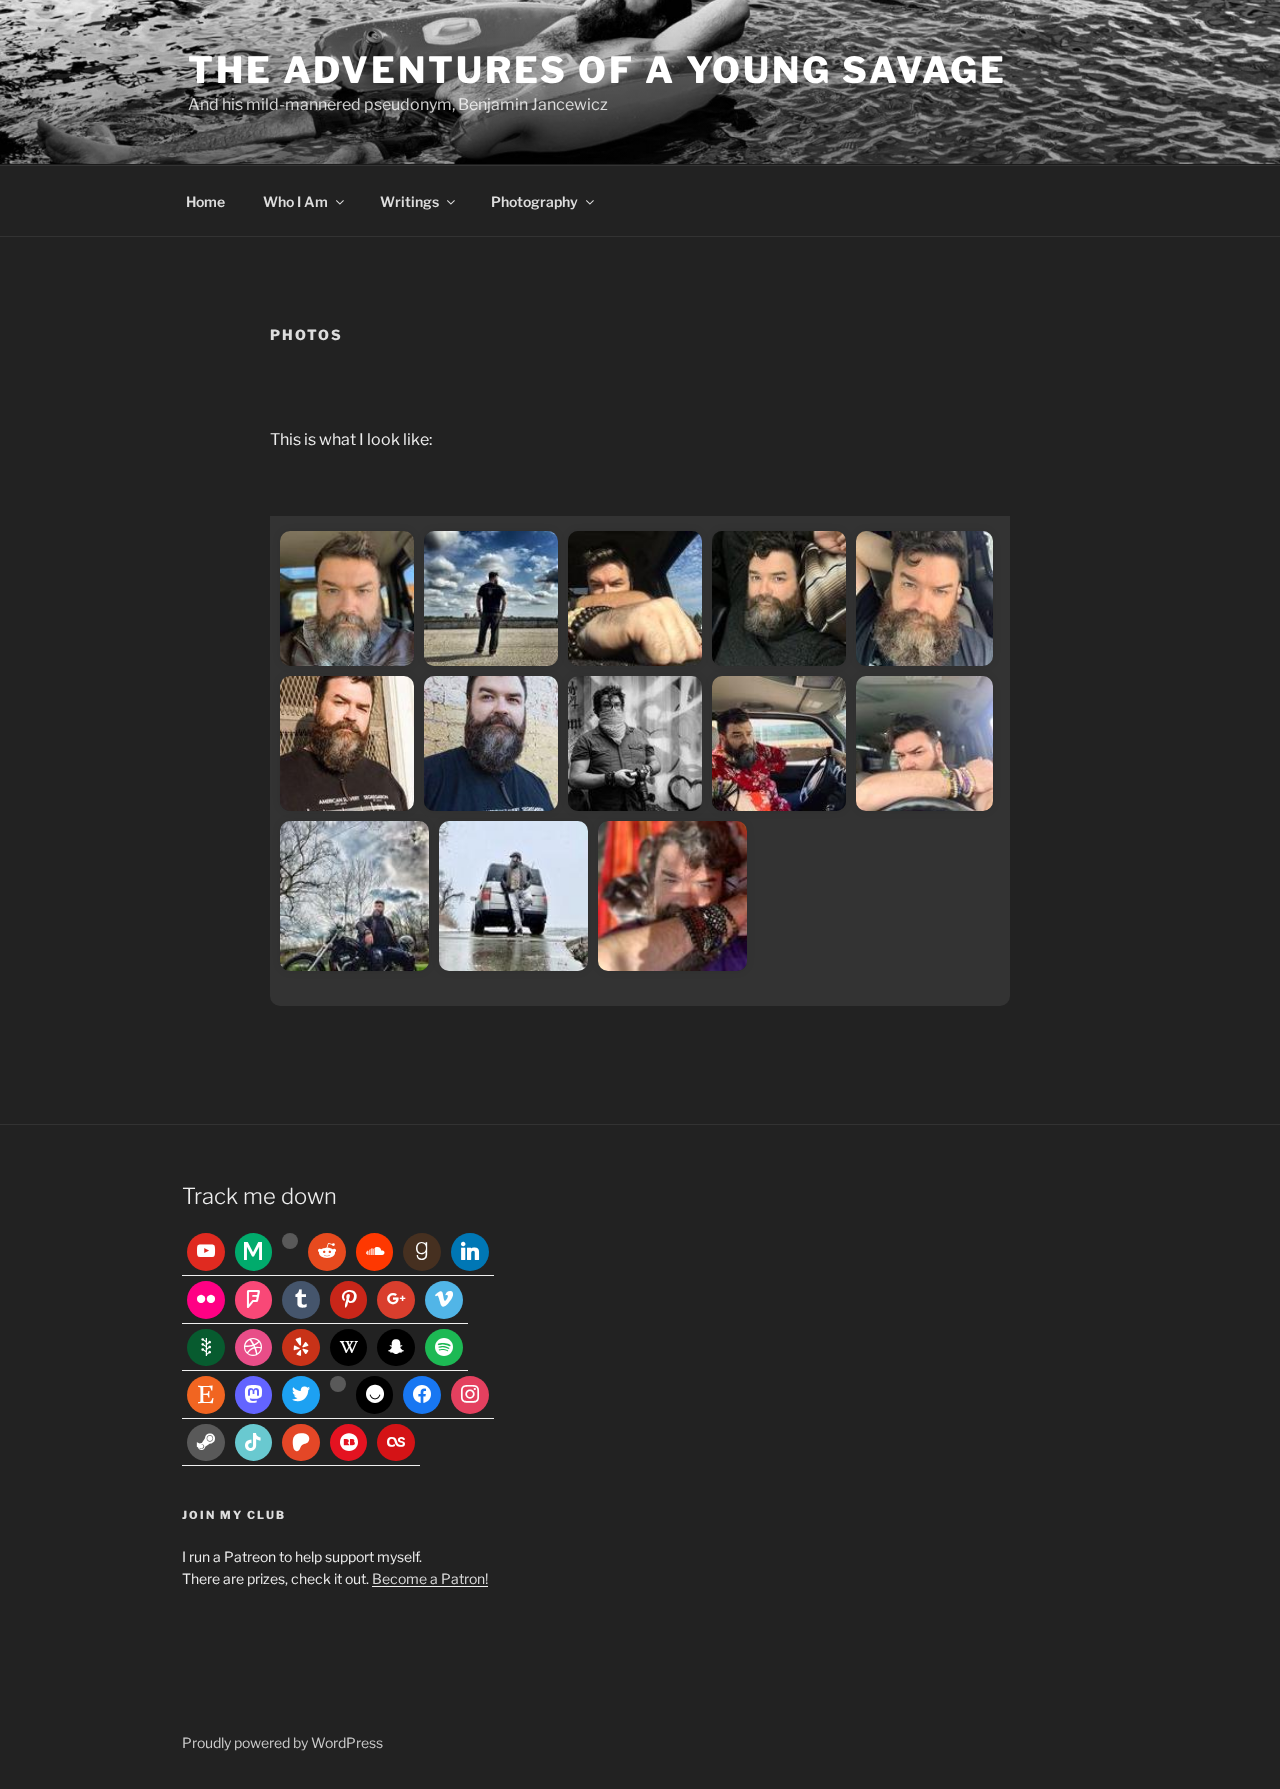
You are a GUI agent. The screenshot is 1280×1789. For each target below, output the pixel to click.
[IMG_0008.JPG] (779, 598)
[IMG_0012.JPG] (924, 743)
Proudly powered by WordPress (282, 1742)
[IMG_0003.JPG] (347, 598)
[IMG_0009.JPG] (779, 743)
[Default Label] (206, 1252)
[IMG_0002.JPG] (635, 743)
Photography (534, 201)
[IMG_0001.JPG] (672, 896)
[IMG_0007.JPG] (354, 896)
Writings (409, 201)
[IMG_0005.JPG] (513, 896)
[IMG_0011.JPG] (635, 598)
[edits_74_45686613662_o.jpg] (347, 743)
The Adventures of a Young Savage (597, 70)
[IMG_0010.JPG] (491, 598)
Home (205, 201)
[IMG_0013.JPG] (924, 598)
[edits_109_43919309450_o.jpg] (491, 743)
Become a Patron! (430, 1578)
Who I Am (295, 201)
